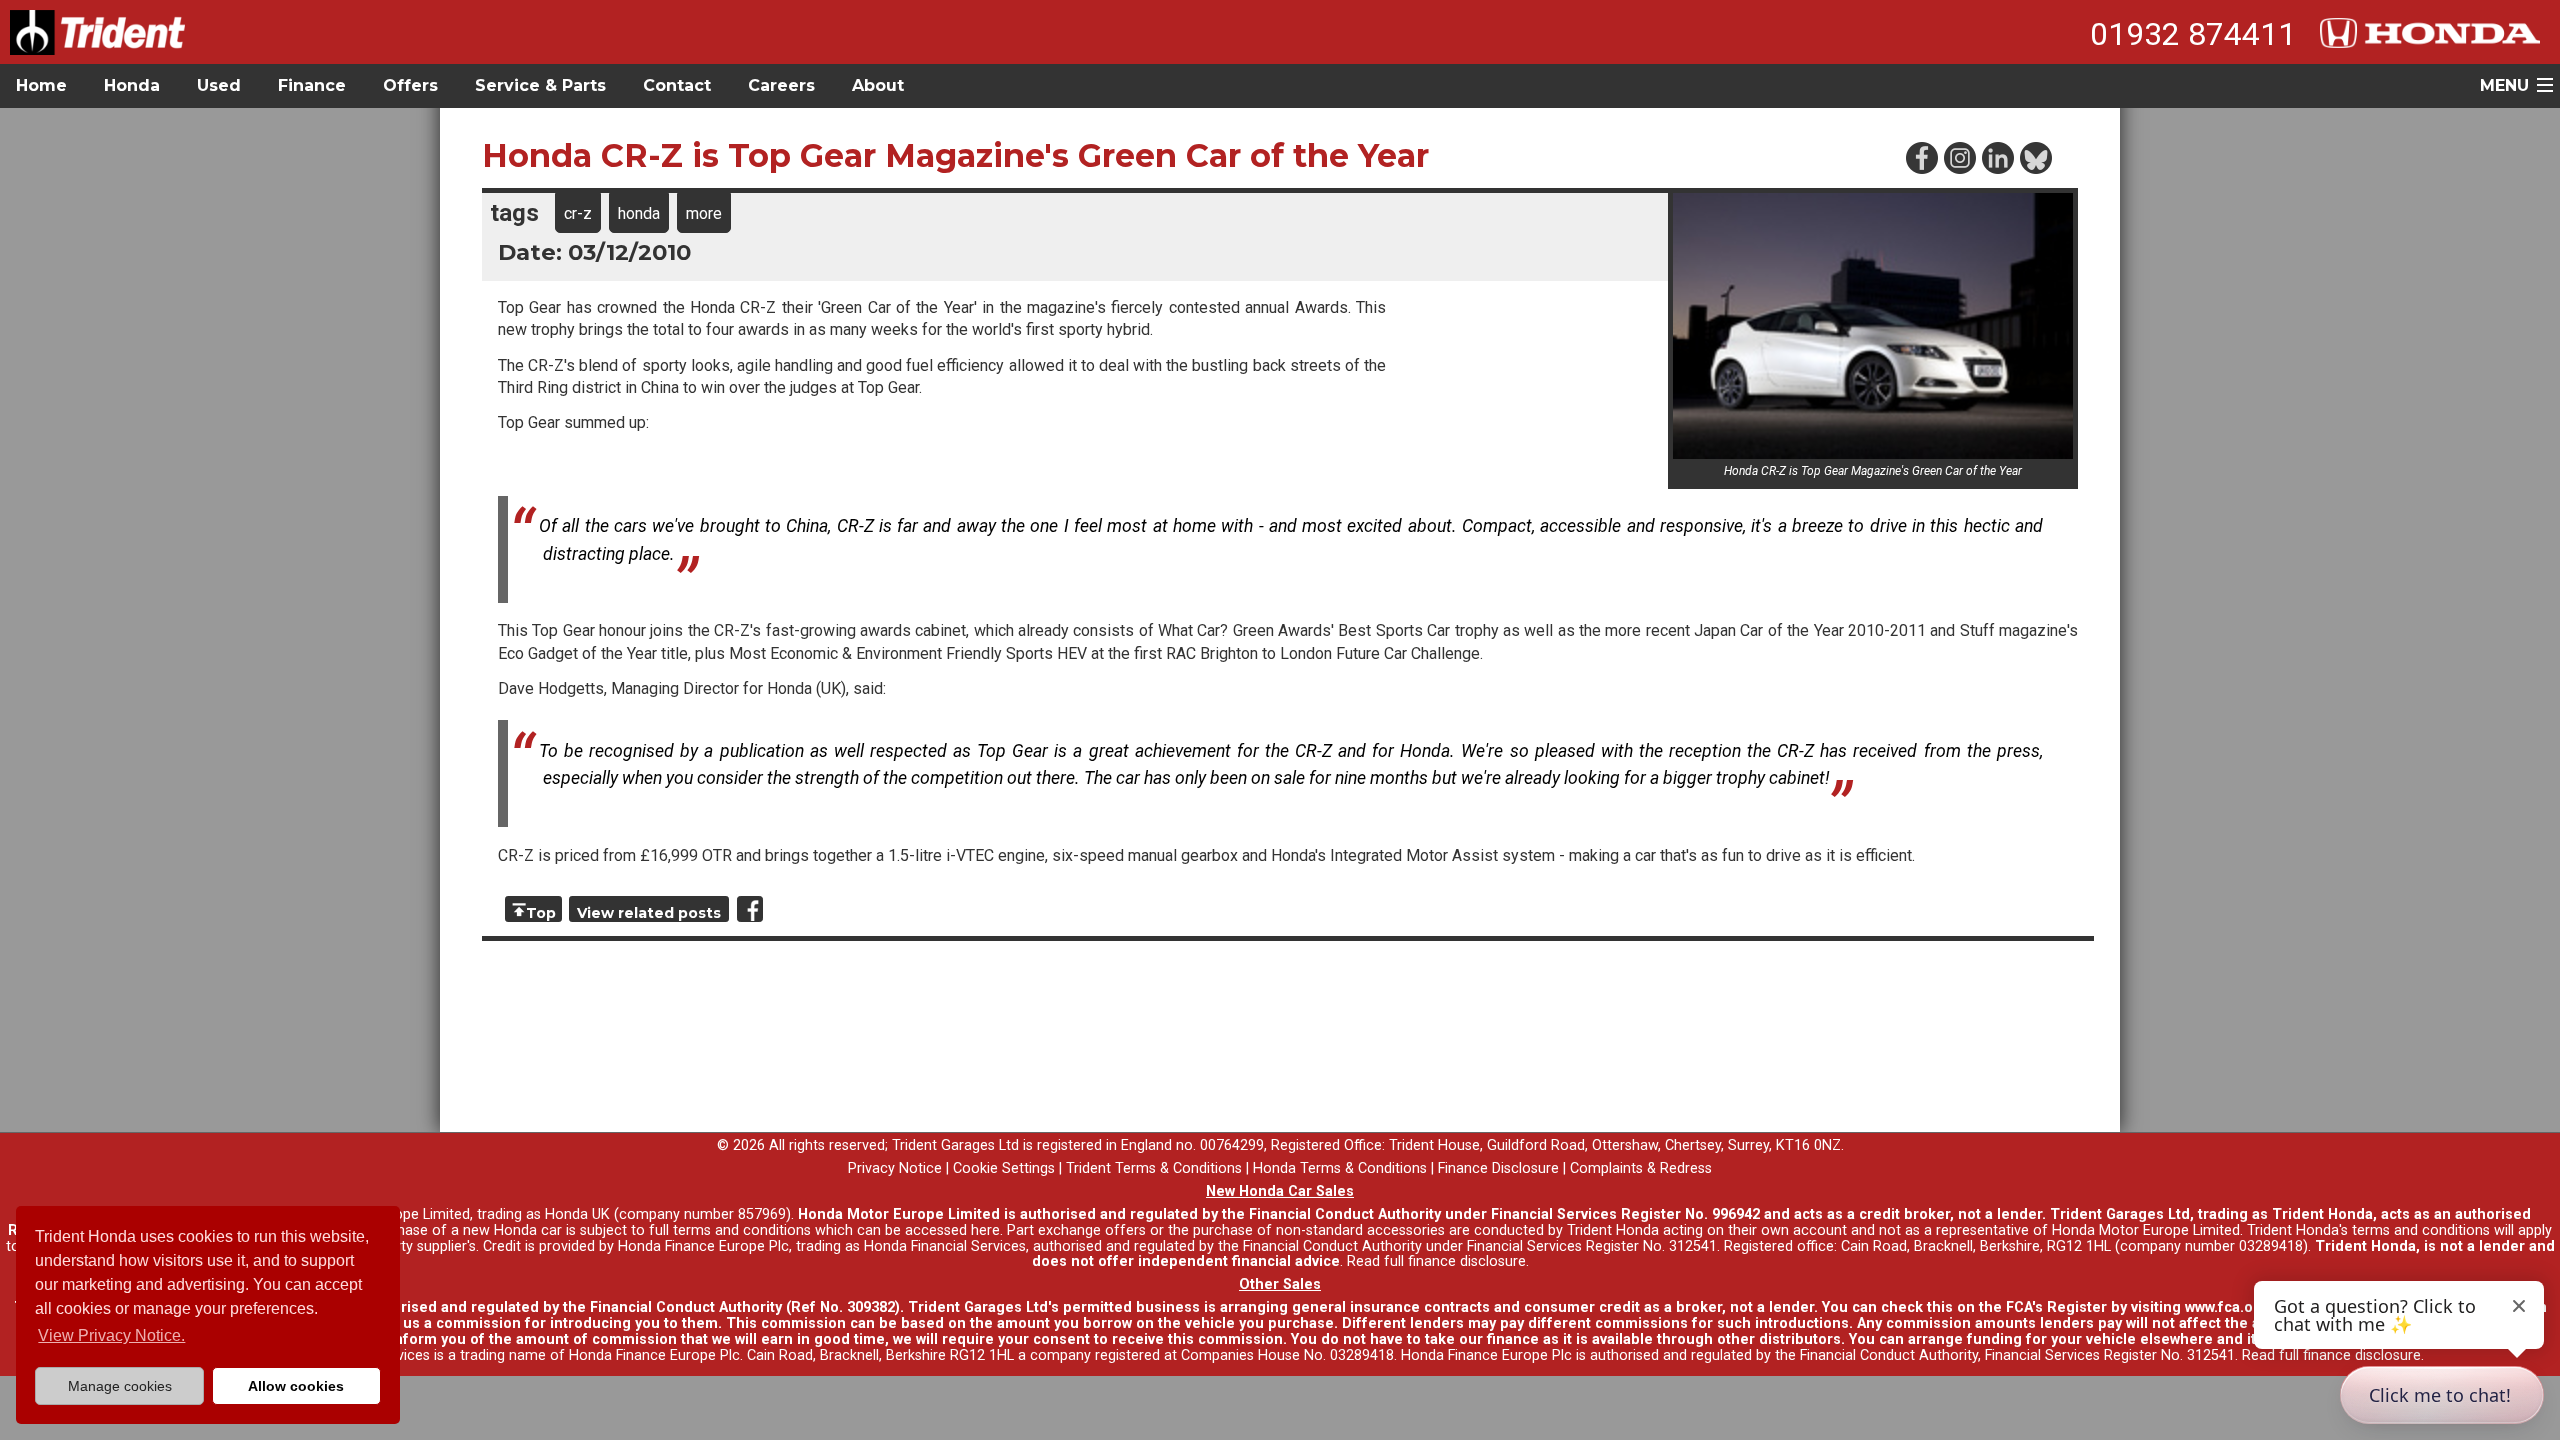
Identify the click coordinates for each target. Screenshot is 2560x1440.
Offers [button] (410, 85)
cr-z (578, 213)
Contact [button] (677, 85)
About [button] (878, 85)
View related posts (649, 913)
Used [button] (219, 85)
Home (41, 85)
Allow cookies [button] (296, 1386)
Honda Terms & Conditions (1340, 1168)
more (704, 213)
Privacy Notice (895, 1168)
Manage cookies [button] (120, 1386)
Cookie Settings (1004, 1168)
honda (639, 213)
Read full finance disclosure (1436, 1261)
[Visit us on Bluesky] (2035, 157)
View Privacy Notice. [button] (111, 1335)
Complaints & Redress (1641, 1168)
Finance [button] (312, 85)
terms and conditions (2421, 1230)
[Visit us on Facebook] (1921, 157)
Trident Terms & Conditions (1154, 1168)
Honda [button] (132, 85)
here (985, 1230)
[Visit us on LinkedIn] (1997, 157)
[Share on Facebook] (750, 909)
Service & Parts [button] (540, 85)
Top (541, 913)
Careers (781, 85)
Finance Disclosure (1498, 1168)
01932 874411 (2193, 34)
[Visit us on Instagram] (1959, 157)
